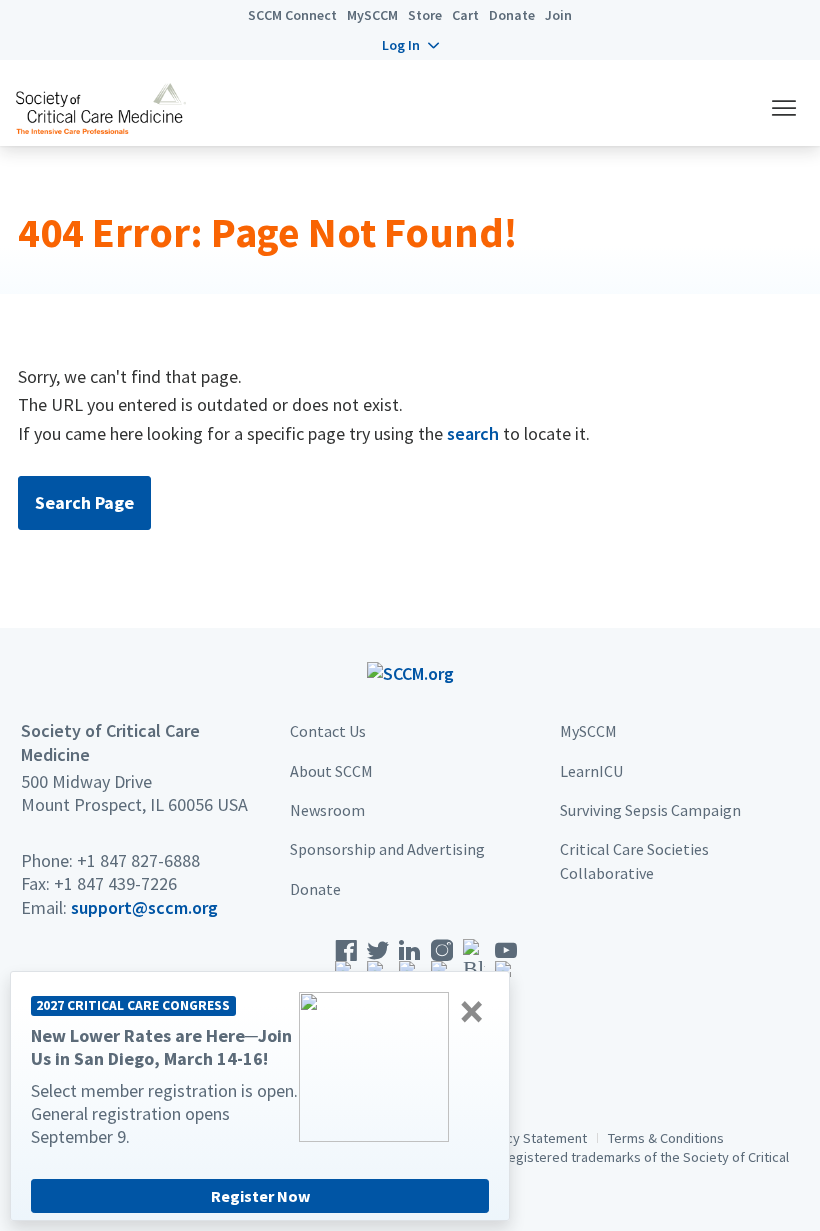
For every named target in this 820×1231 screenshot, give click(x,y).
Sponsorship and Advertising (387, 849)
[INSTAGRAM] (442, 965)
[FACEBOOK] (346, 965)
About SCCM (331, 771)
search (473, 433)
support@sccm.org (144, 907)
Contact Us (328, 731)
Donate (512, 15)
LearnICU (591, 771)
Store (425, 15)
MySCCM (372, 15)
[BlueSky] (474, 965)
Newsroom (327, 810)
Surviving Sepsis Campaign (650, 810)
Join (558, 15)
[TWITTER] (378, 965)
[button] (410, 45)
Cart (465, 15)
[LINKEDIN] (410, 965)
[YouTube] (506, 965)
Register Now (260, 1196)
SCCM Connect (292, 15)
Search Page (84, 502)
